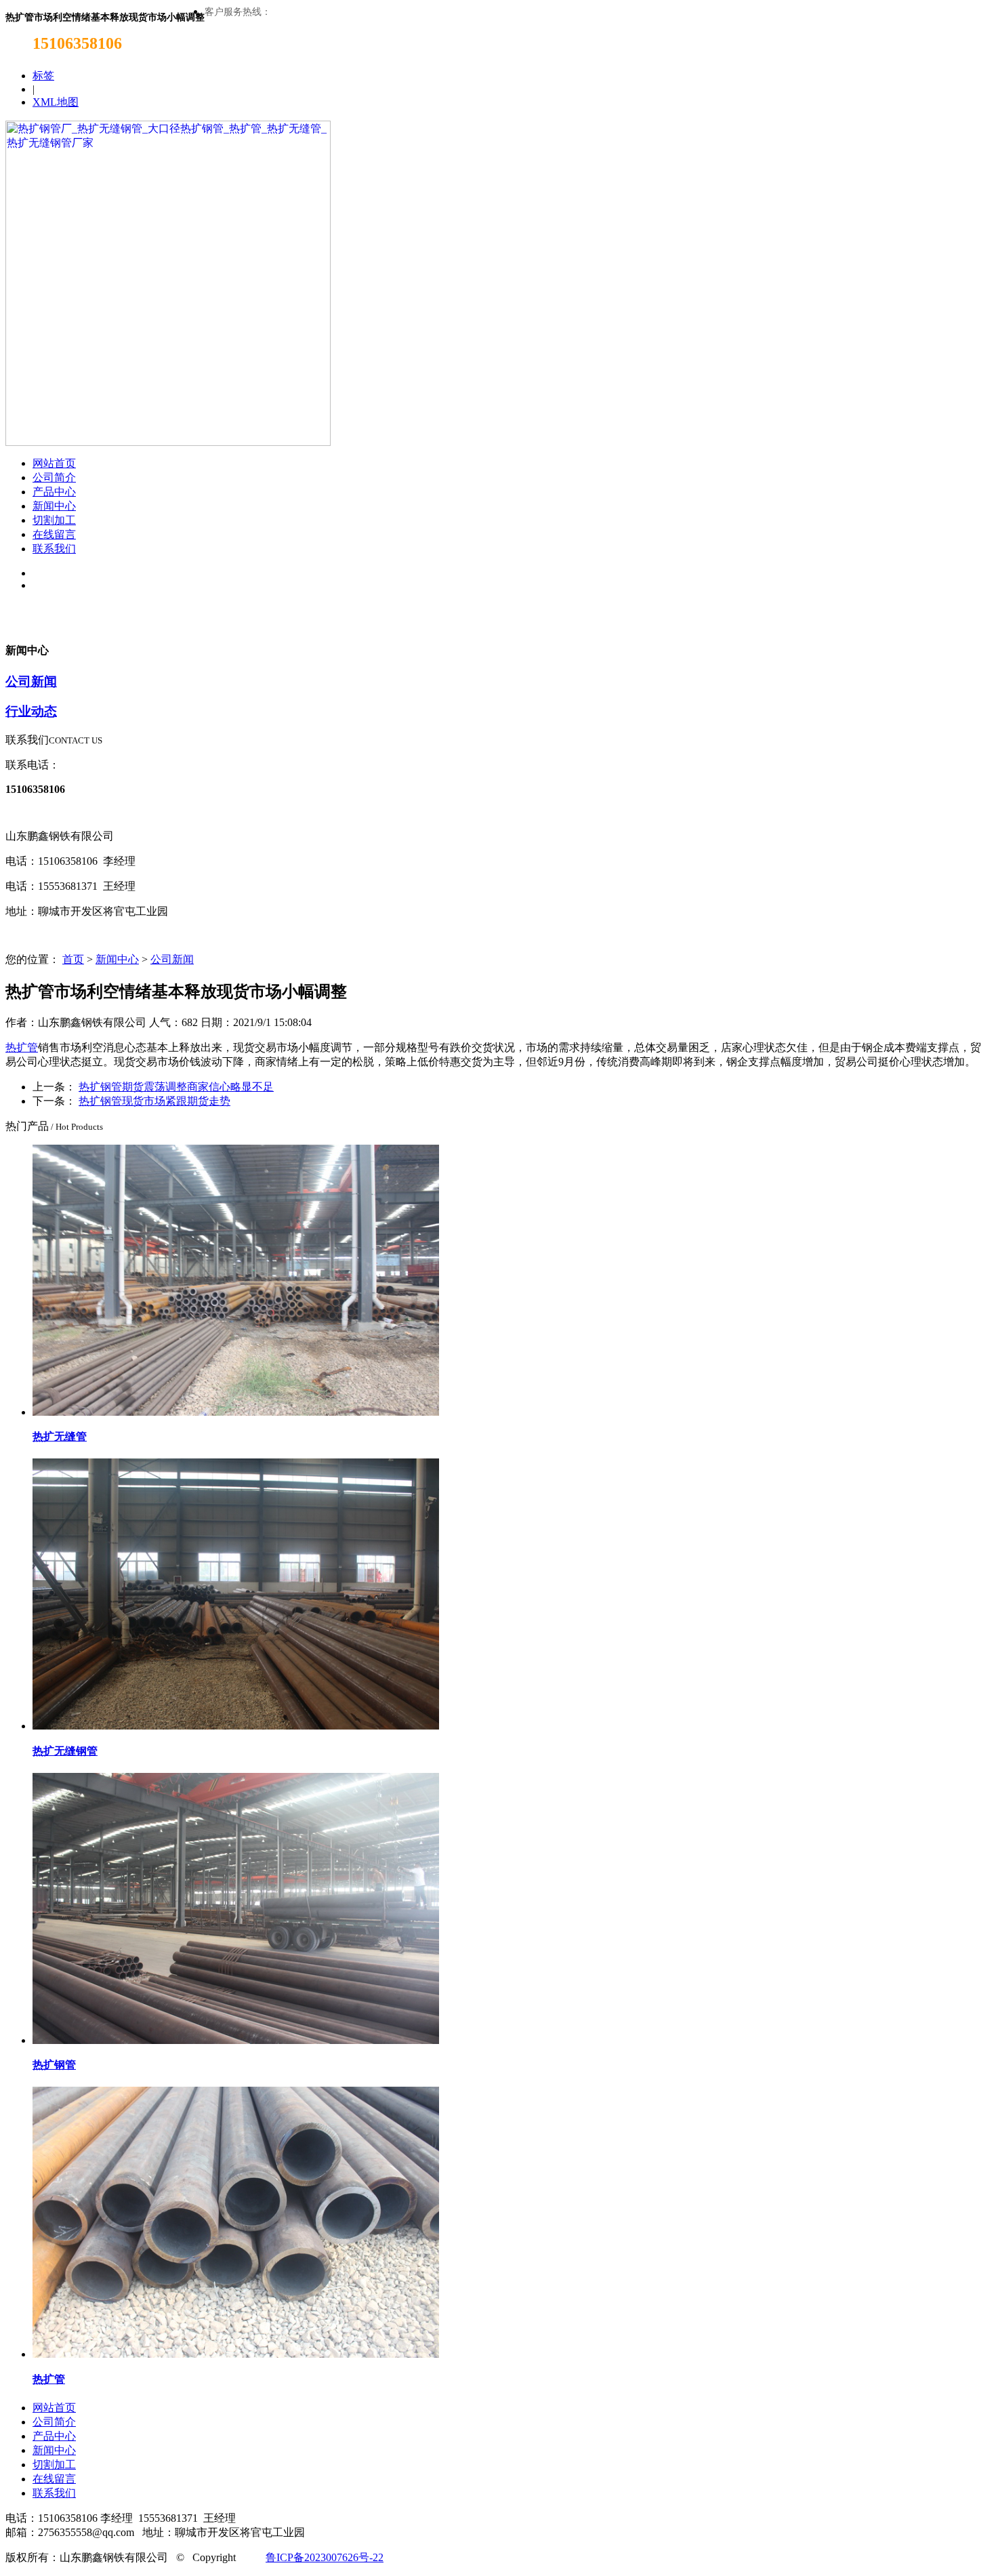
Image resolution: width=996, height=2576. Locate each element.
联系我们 (54, 549)
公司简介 (54, 477)
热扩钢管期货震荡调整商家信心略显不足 (176, 1087)
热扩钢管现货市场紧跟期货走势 (154, 1101)
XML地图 (56, 102)
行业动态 (31, 711)
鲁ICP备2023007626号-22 (325, 2557)
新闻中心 (54, 506)
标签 (43, 76)
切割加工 (54, 520)
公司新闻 (31, 681)
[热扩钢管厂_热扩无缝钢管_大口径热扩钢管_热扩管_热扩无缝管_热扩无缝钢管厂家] (168, 442)
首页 (73, 959)
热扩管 (22, 1047)
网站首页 (54, 463)
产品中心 (54, 492)
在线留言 (54, 534)
